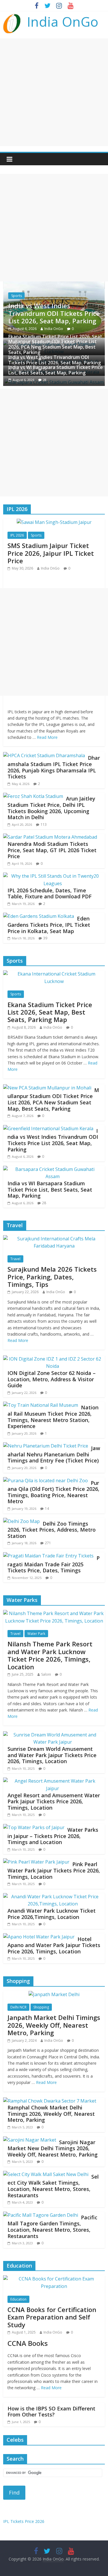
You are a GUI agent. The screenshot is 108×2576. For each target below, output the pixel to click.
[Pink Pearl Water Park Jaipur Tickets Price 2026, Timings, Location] (36, 1862)
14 (47, 1509)
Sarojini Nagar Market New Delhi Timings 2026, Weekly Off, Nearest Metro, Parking (53, 2148)
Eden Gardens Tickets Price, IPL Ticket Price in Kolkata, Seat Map (49, 925)
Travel (15, 1259)
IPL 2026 (17, 535)
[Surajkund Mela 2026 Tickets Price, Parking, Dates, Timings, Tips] (54, 1239)
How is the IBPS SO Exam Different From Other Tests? (51, 2412)
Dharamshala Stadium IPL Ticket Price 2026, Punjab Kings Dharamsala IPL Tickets (54, 767)
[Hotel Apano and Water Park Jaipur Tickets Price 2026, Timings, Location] (39, 1937)
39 (45, 938)
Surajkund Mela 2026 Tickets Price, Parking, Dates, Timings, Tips (52, 1277)
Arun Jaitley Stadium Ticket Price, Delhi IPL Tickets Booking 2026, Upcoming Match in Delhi (51, 808)
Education (18, 2299)
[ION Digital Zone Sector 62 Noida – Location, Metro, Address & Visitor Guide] (53, 1359)
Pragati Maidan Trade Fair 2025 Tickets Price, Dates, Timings (54, 1564)
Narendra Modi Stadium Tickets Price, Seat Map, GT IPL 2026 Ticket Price (52, 850)
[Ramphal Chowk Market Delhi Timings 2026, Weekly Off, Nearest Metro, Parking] (50, 2101)
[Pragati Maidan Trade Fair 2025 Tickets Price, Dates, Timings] (48, 1556)
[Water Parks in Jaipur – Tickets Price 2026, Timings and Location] (34, 1827)
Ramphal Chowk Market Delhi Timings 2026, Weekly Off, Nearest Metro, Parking (51, 2114)
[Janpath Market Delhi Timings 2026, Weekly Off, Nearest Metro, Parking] (54, 1994)
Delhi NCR (18, 2007)
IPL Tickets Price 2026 (24, 2521)
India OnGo (63, 22)
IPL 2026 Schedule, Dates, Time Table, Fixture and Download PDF (50, 893)
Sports (17, 296)
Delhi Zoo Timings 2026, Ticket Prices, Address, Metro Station (52, 1530)
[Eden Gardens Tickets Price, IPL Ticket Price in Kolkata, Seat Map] (39, 916)
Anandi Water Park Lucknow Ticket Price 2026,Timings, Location (52, 1914)
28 (45, 380)
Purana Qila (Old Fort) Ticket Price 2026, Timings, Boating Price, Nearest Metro (53, 1492)
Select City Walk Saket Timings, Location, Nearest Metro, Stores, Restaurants (53, 2186)
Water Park (36, 1634)
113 (44, 824)
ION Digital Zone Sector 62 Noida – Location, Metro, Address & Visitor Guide (52, 1379)
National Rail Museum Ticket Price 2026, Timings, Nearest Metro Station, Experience (53, 1417)
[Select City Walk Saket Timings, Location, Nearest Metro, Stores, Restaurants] (46, 2174)
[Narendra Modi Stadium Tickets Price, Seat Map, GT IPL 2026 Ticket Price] (50, 837)
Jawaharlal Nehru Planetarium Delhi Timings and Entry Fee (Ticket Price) (54, 1454)
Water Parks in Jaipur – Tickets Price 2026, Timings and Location (53, 1836)
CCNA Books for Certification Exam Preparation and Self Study (52, 2317)
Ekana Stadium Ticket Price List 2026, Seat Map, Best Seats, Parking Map (50, 1012)
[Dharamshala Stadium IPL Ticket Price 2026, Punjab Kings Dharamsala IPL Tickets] (44, 755)
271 (48, 1543)
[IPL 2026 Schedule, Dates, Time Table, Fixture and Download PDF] (53, 876)
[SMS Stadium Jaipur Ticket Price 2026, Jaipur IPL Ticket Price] (54, 522)
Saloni (46, 1674)
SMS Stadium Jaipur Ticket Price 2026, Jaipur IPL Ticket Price (51, 553)
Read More (47, 737)
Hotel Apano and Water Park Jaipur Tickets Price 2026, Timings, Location (54, 1945)
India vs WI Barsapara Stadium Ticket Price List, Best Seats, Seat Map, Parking (56, 370)
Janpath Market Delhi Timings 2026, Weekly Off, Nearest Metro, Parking (54, 2025)
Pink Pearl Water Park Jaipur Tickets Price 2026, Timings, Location (54, 1870)
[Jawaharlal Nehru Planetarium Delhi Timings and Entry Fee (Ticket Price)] (46, 1446)
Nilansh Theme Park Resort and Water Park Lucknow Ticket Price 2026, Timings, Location (50, 1655)
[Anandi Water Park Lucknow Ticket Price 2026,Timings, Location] (53, 1897)
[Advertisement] (54, 92)
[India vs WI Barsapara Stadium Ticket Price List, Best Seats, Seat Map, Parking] (53, 1169)
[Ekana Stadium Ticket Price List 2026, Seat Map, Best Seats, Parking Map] (54, 974)
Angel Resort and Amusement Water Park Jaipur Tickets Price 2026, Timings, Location (54, 1801)
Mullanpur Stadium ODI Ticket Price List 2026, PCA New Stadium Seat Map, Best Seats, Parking (53, 347)
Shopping (41, 2007)
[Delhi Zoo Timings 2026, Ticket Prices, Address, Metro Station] (21, 1521)
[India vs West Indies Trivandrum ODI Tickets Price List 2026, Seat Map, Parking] (54, 285)
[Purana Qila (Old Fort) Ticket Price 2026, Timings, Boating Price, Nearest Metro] (46, 1481)
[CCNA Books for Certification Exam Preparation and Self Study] (54, 2279)
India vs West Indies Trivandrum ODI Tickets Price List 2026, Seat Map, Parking (54, 313)
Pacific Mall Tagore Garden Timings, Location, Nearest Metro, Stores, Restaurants (52, 2227)
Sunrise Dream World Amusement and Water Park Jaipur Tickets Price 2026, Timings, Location (52, 1755)
